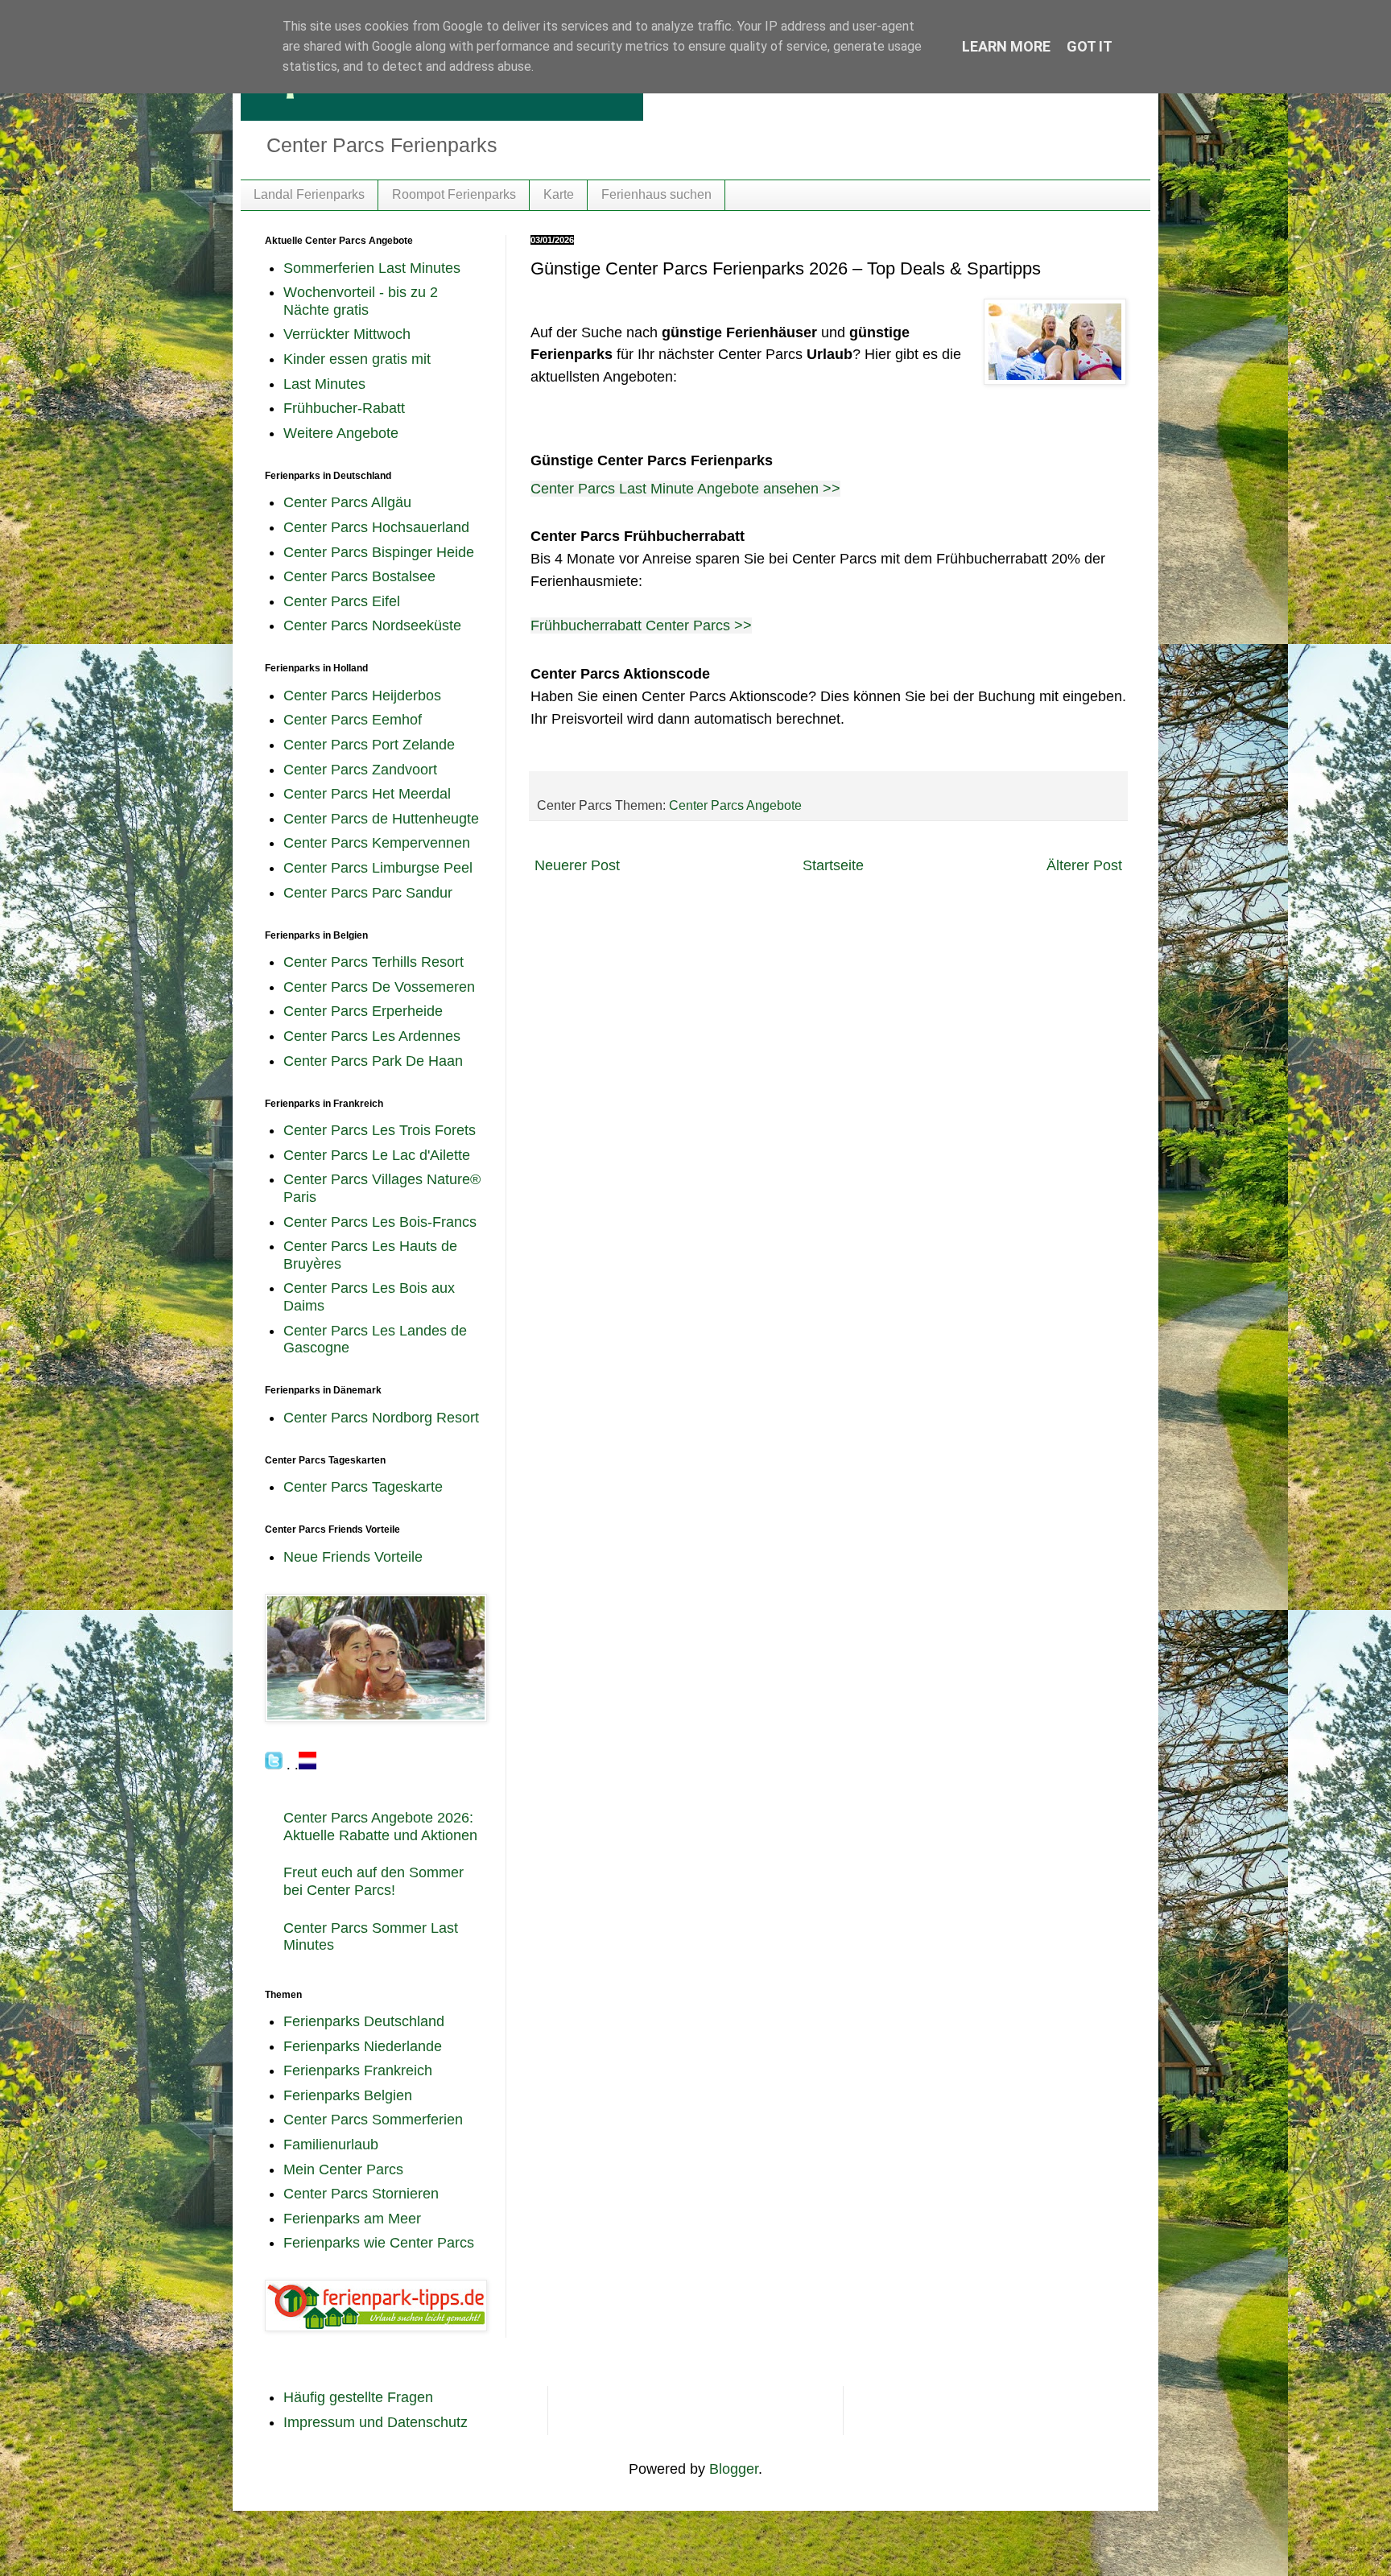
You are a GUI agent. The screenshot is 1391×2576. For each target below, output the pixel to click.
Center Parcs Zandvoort (360, 770)
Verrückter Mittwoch (347, 334)
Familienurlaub (331, 2145)
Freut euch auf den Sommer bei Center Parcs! (374, 1881)
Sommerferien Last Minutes (372, 268)
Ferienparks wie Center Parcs (379, 2243)
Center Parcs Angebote (735, 805)
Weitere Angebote (341, 433)
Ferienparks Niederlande (363, 2046)
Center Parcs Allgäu (347, 502)
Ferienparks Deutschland (364, 2021)
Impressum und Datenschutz (376, 2422)
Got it (1090, 46)
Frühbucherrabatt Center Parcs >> (641, 625)
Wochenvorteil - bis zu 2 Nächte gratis (361, 301)
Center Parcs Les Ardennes (372, 1036)
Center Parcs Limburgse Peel (378, 868)
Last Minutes (324, 384)
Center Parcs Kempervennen (377, 843)
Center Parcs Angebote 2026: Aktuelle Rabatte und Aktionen (380, 1827)
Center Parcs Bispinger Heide (379, 552)
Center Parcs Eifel (342, 601)
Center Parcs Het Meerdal (367, 794)
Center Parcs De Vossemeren (379, 987)
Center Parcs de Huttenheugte (381, 819)
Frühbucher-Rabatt (344, 408)
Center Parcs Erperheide (363, 1011)
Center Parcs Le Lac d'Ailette (377, 1155)
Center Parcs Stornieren (361, 2194)
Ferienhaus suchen (656, 194)
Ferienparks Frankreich (358, 2070)
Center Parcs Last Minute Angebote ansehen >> (685, 489)
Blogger (734, 2469)
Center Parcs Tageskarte (363, 1487)
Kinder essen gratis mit (357, 359)
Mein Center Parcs (343, 2169)
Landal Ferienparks (309, 194)
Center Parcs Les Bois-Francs (380, 1222)
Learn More (1006, 46)
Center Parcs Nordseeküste (372, 625)
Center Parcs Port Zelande (369, 745)
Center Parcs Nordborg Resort (381, 1418)
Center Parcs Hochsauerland (376, 527)
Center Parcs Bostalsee (359, 576)
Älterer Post (1084, 865)
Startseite (833, 865)
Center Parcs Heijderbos (362, 696)
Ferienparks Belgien (348, 2095)
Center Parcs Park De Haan (373, 1061)
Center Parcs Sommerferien (373, 2120)
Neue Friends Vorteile (353, 1557)
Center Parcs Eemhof (353, 720)
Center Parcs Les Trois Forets (380, 1130)
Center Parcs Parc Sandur (368, 893)
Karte (559, 194)
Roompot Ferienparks (454, 194)
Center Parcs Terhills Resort (374, 962)
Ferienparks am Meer (352, 2219)
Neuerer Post (577, 865)
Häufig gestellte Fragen (358, 2397)
